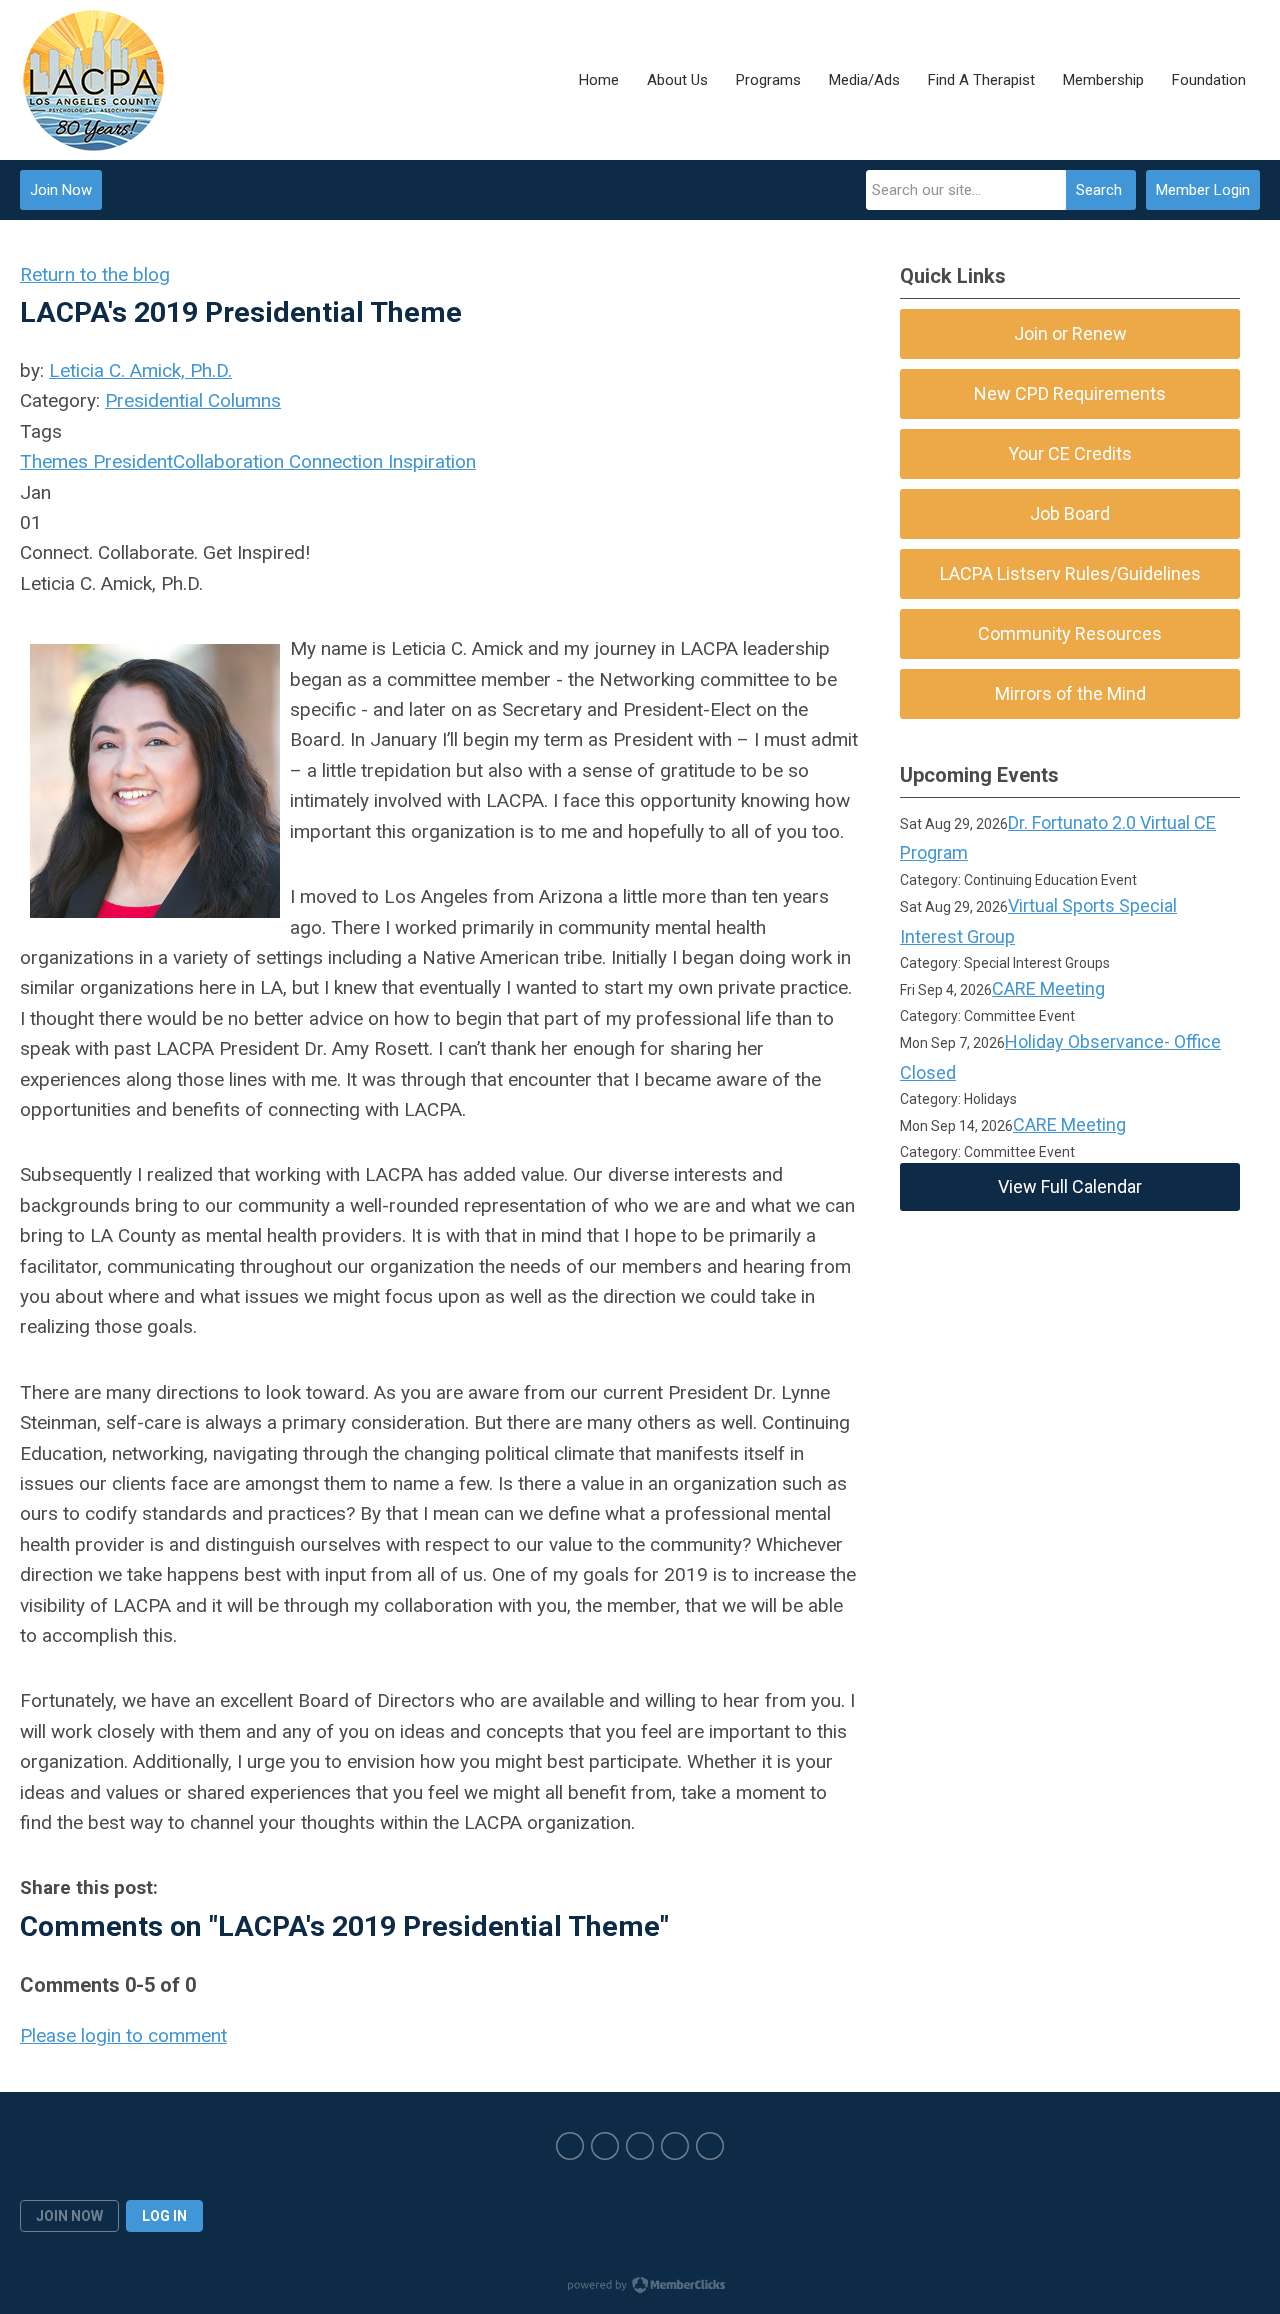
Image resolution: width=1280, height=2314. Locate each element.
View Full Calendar (1070, 1186)
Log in (164, 2216)
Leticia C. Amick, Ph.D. (140, 370)
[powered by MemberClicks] (640, 2287)
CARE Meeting (1048, 988)
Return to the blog (95, 274)
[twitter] (605, 2146)
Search (1099, 190)
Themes (54, 461)
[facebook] (570, 2146)
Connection (333, 461)
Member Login (1203, 190)
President (130, 461)
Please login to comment (123, 2035)
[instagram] (640, 2146)
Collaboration (228, 461)
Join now (69, 2216)
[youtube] (675, 2146)
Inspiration (429, 461)
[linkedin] (710, 2146)
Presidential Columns (193, 400)
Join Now (61, 190)
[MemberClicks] (93, 80)
